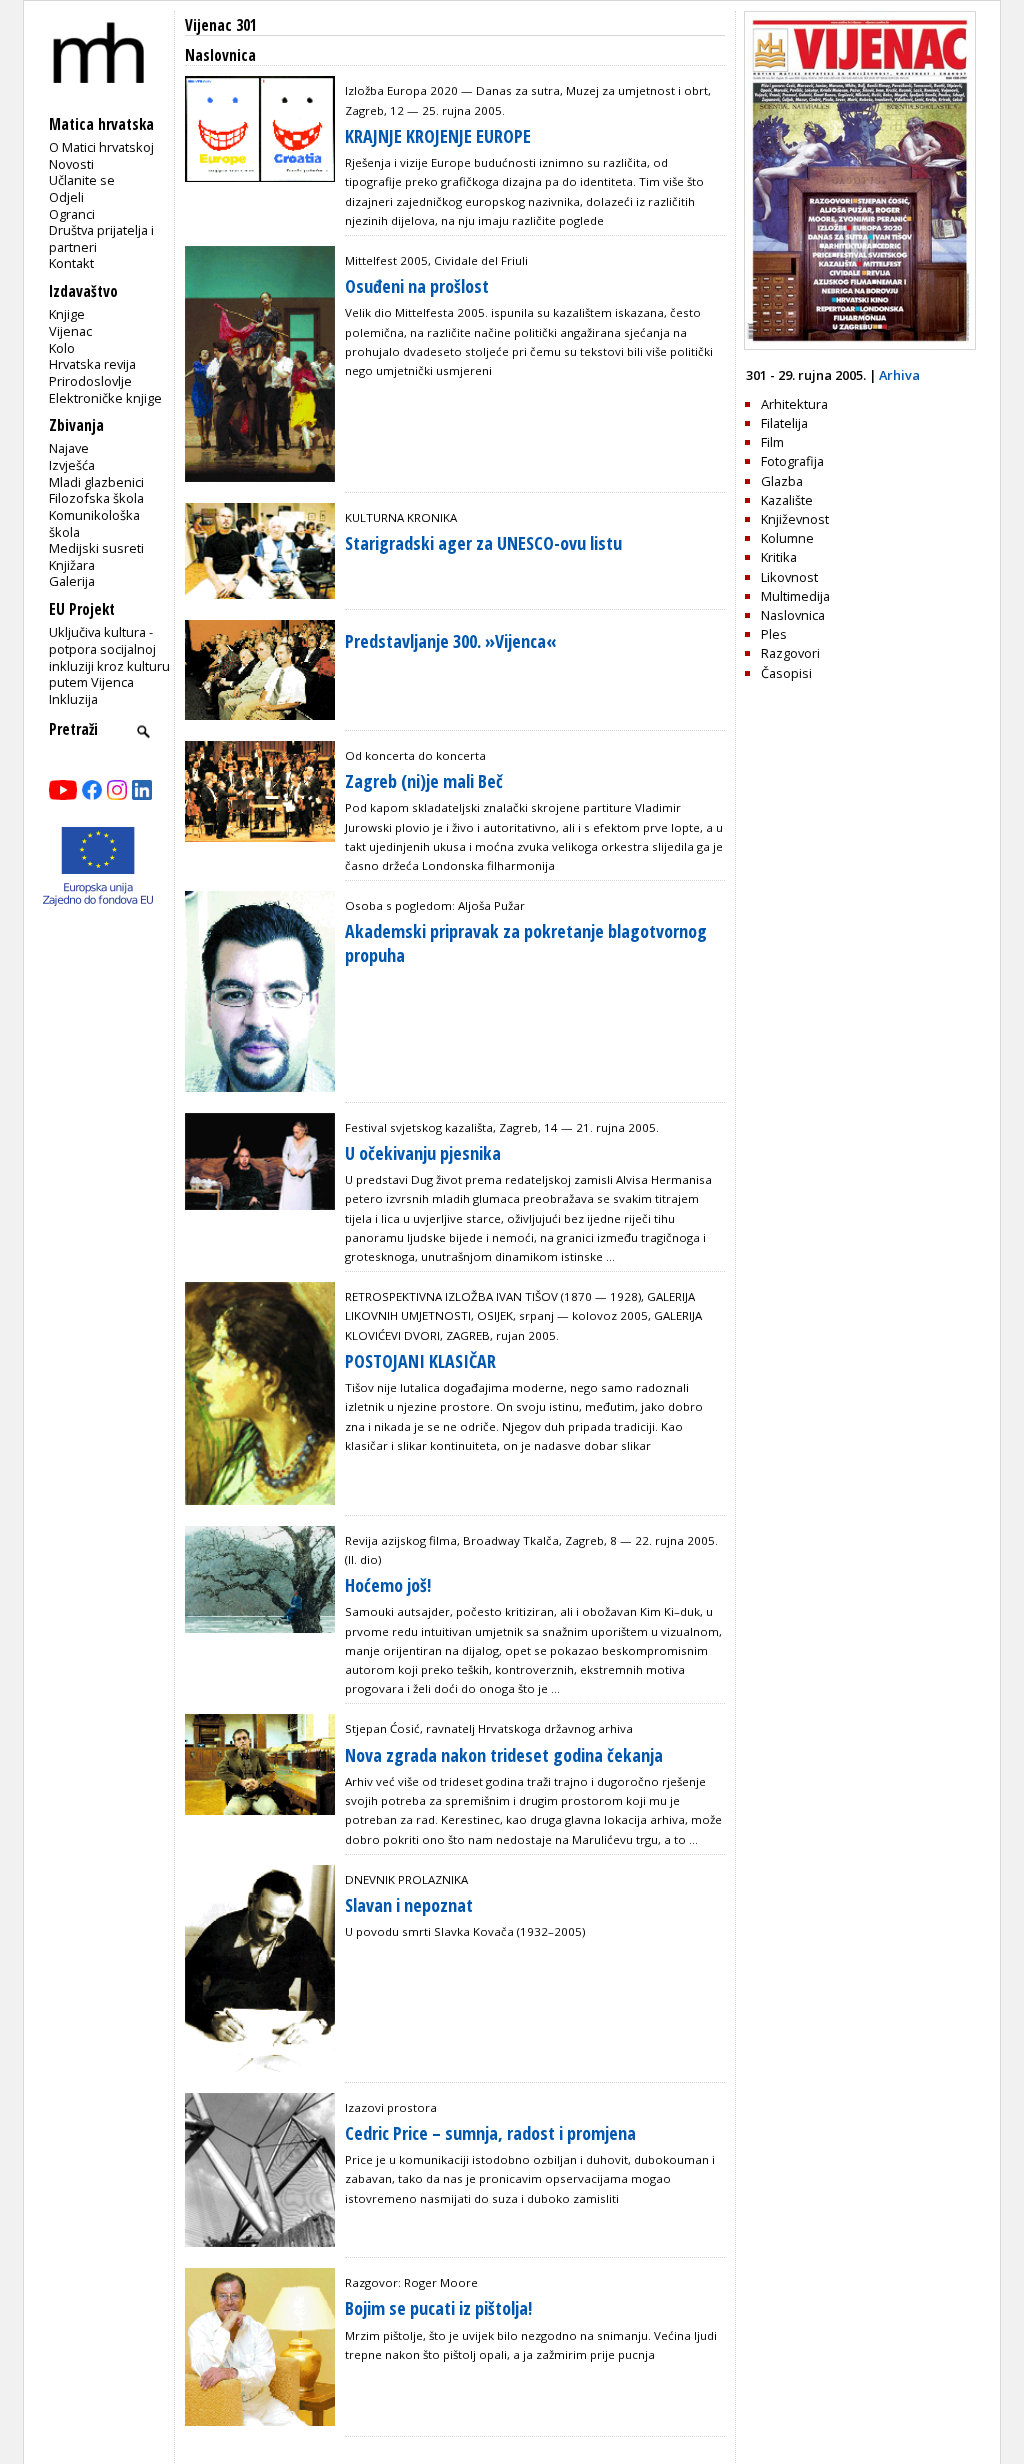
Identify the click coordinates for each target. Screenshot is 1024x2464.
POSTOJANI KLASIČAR (420, 1361)
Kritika (779, 557)
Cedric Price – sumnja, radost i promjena (490, 2133)
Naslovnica (793, 615)
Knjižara (72, 565)
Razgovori (790, 653)
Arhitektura (794, 404)
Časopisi (786, 673)
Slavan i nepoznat (409, 1905)
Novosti (71, 164)
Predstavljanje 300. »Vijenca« (451, 641)
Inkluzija (73, 699)
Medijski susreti (96, 548)
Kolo (62, 348)
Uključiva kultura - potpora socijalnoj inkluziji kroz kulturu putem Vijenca (109, 657)
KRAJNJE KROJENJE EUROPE (438, 136)
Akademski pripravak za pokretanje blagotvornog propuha (526, 942)
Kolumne (787, 538)
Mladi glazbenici (96, 482)
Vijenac (70, 331)
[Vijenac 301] (860, 345)
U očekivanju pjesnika (423, 1153)
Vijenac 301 (221, 25)
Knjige (67, 314)
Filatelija (784, 423)
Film (772, 442)
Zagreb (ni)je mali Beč (424, 781)
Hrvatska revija (92, 364)
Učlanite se (82, 180)
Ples (774, 634)
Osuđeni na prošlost (417, 286)
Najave (69, 448)
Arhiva (899, 375)
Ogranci (72, 214)
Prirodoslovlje (90, 381)
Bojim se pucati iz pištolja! (438, 2308)
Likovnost (789, 577)
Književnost (795, 519)
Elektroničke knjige (105, 398)
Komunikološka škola (94, 523)
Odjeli (66, 197)
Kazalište (787, 500)
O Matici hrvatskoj (101, 147)
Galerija (72, 581)
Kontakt (71, 263)
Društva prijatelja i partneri (101, 238)
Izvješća (72, 465)
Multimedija (795, 596)
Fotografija (792, 461)
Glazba (782, 481)
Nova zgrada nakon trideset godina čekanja (504, 1755)
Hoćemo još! (388, 1585)
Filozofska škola (96, 498)
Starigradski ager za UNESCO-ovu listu (483, 543)
